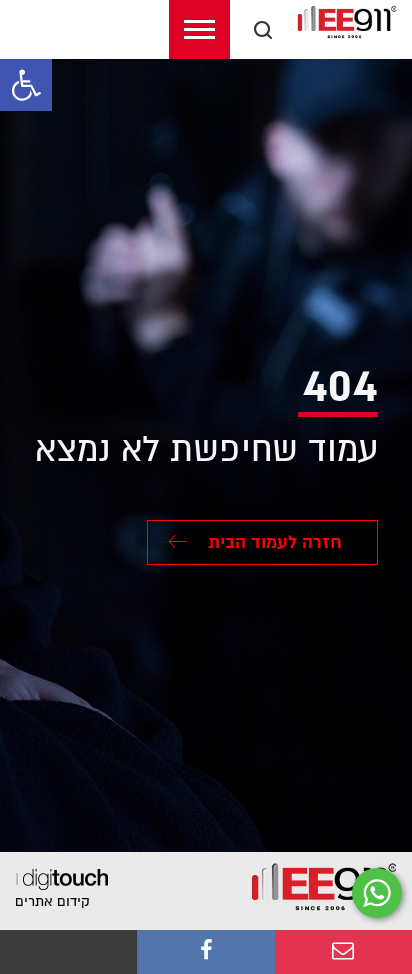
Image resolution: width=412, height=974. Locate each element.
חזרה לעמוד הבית (272, 542)
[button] (26, 85)
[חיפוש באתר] (263, 30)
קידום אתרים (52, 901)
